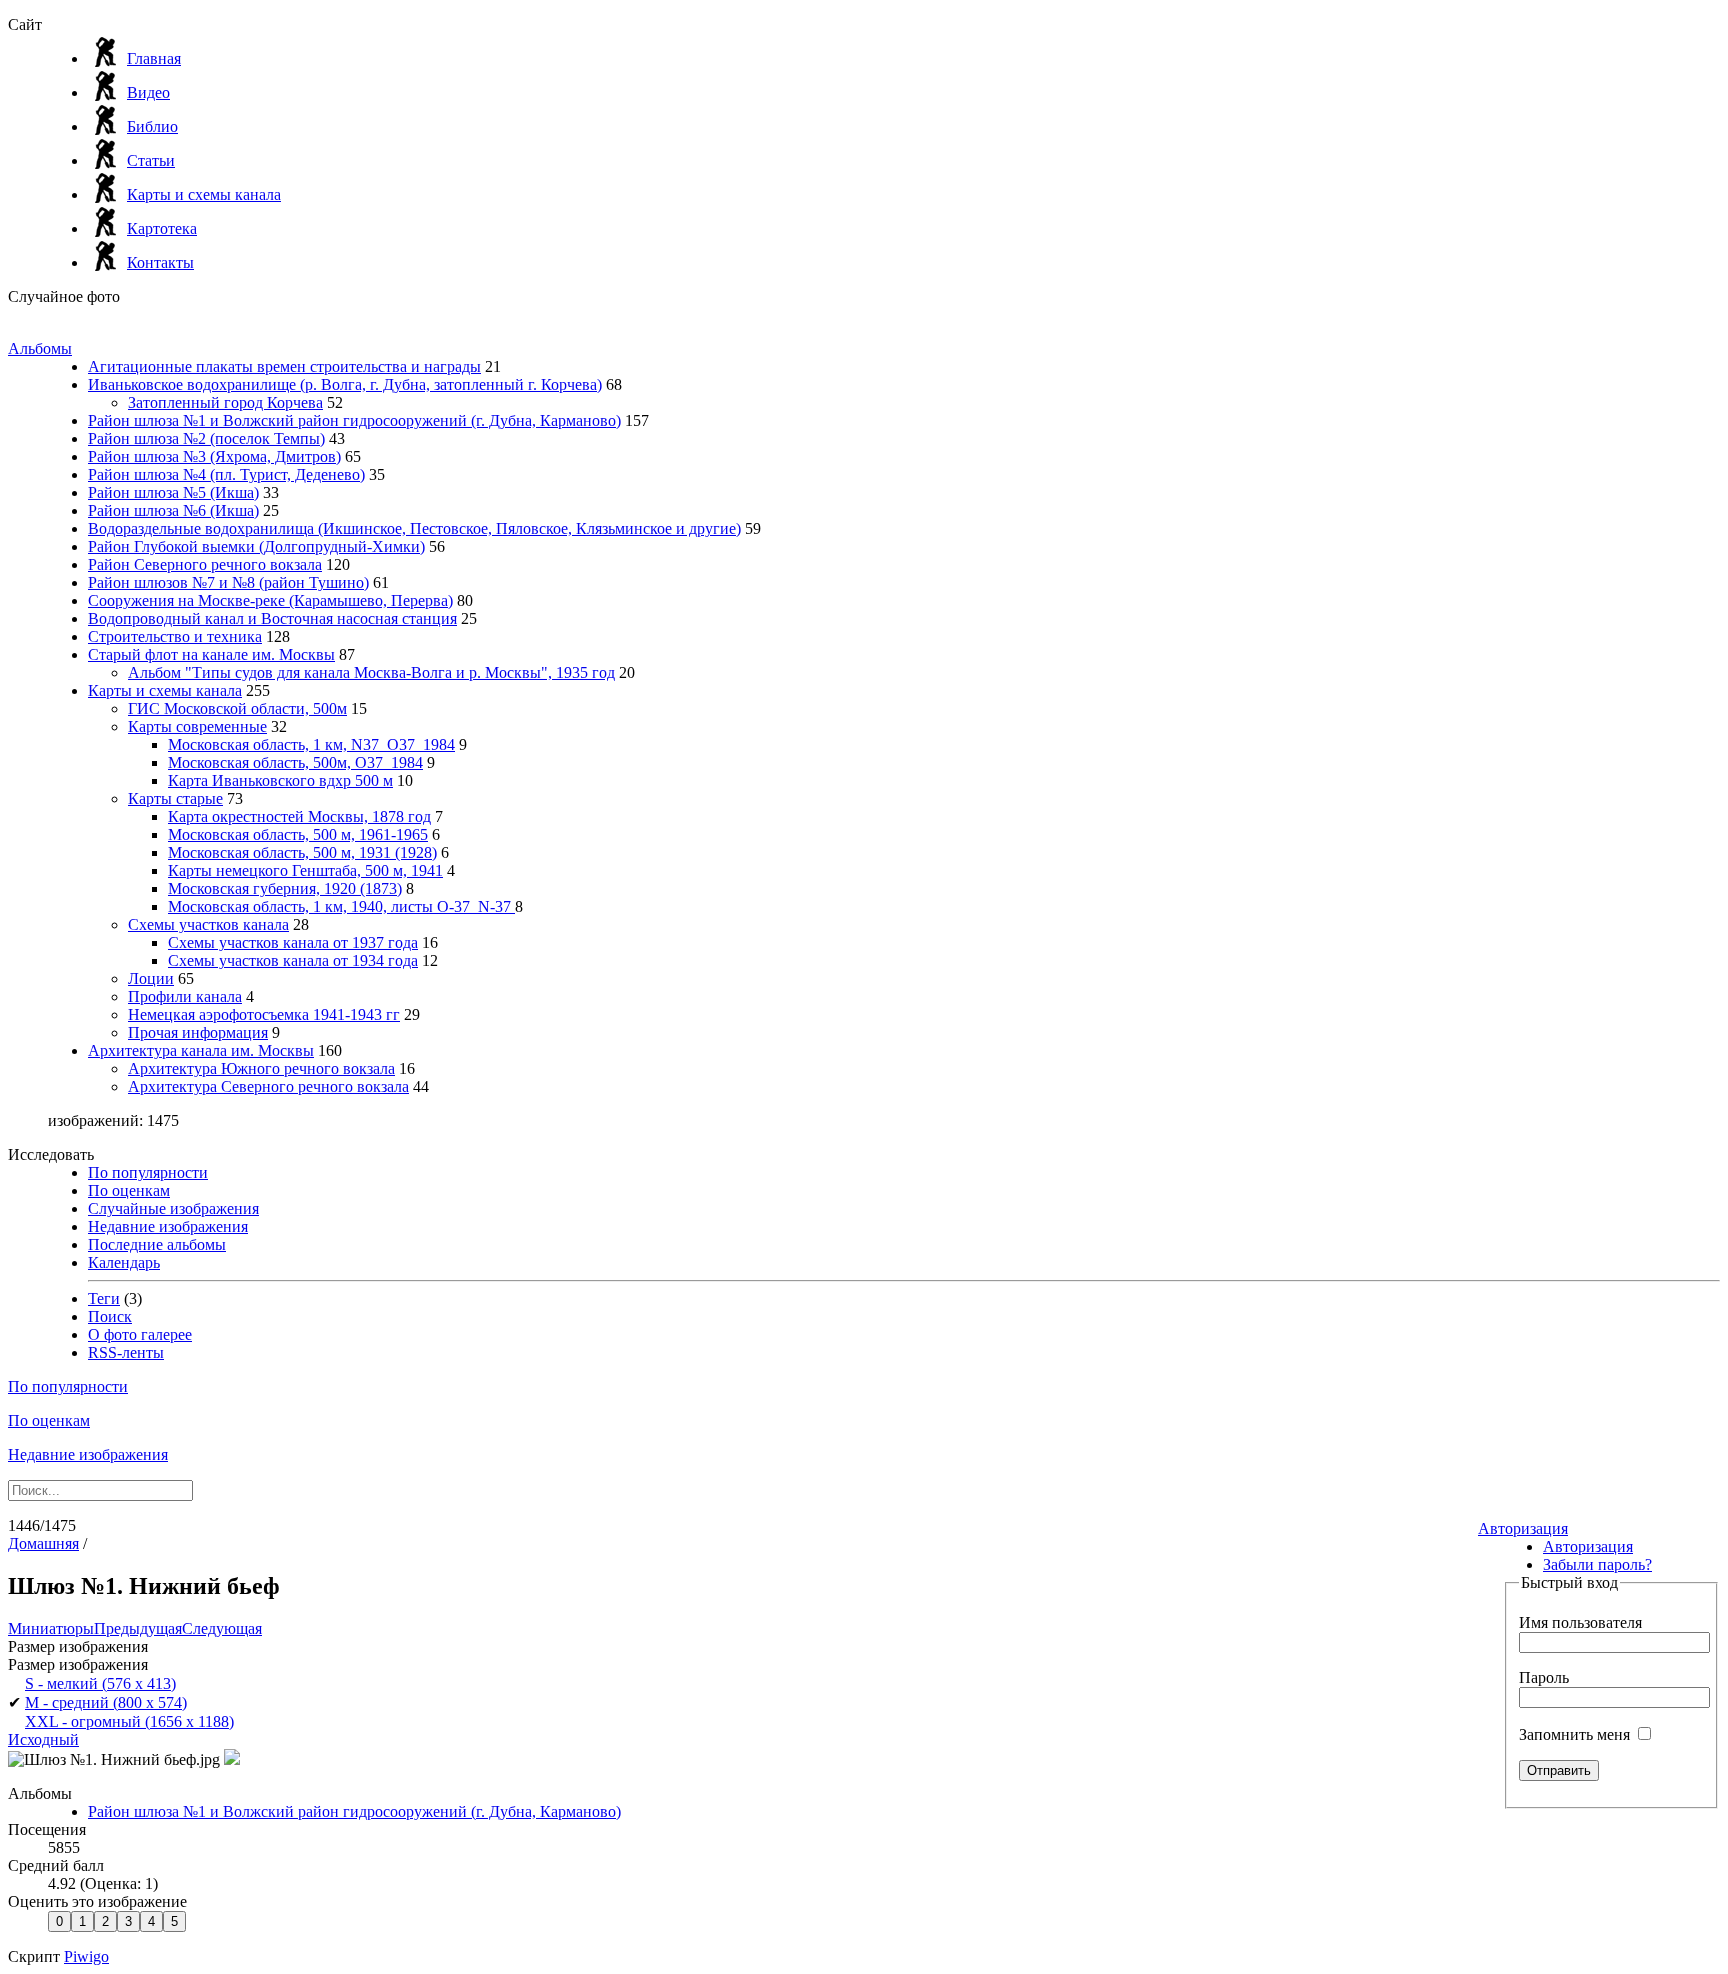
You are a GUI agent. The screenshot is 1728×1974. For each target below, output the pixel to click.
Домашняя (43, 1543)
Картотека (162, 228)
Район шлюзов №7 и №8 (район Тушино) (228, 582)
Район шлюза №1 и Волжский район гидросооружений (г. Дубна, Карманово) (354, 420)
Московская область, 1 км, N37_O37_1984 (311, 744)
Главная (154, 58)
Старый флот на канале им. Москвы (211, 654)
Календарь (124, 1262)
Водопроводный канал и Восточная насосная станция (272, 618)
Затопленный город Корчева (225, 402)
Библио (152, 126)
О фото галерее (140, 1334)
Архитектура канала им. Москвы (201, 1050)
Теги (104, 1298)
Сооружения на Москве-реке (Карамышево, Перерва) (270, 600)
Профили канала (185, 996)
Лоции (151, 978)
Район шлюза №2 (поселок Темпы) (206, 438)
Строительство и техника (175, 636)
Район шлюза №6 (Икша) (173, 510)
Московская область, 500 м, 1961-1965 (298, 834)
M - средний (106, 1702)
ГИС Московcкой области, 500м (237, 708)
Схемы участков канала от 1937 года (293, 942)
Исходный (43, 1739)
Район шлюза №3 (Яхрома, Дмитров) (214, 456)
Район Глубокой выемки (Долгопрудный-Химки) (256, 546)
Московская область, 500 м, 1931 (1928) (302, 852)
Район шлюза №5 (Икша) (173, 492)
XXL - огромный (129, 1721)
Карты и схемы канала (204, 194)
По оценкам (129, 1190)
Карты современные (197, 726)
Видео (148, 92)
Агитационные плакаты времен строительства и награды (284, 366)
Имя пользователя (1580, 1622)
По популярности (148, 1172)
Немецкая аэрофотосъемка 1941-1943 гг (264, 1014)
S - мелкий (100, 1683)
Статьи (151, 160)
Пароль (1544, 1677)
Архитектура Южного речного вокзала (261, 1068)
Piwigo (86, 1956)
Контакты (160, 262)
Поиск (110, 1316)
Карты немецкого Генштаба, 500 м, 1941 (305, 870)
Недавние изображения (168, 1226)
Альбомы (40, 348)
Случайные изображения (173, 1208)
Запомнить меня (1576, 1734)
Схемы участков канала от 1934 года (293, 960)
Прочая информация (198, 1032)
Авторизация (1523, 1528)
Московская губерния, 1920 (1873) (285, 888)
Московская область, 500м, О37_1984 (295, 762)
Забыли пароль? (1597, 1564)
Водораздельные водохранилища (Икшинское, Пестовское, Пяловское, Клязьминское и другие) (414, 528)
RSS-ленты (126, 1352)
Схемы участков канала (208, 924)
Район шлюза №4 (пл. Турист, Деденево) (226, 474)
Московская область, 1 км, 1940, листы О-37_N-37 (341, 906)
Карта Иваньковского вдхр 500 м (280, 780)
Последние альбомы (157, 1244)
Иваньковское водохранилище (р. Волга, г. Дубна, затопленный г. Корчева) (345, 384)
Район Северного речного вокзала (205, 564)
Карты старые (175, 798)
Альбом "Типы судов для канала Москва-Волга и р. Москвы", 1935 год (371, 672)
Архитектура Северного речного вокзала (268, 1086)
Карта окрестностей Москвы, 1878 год (299, 816)
